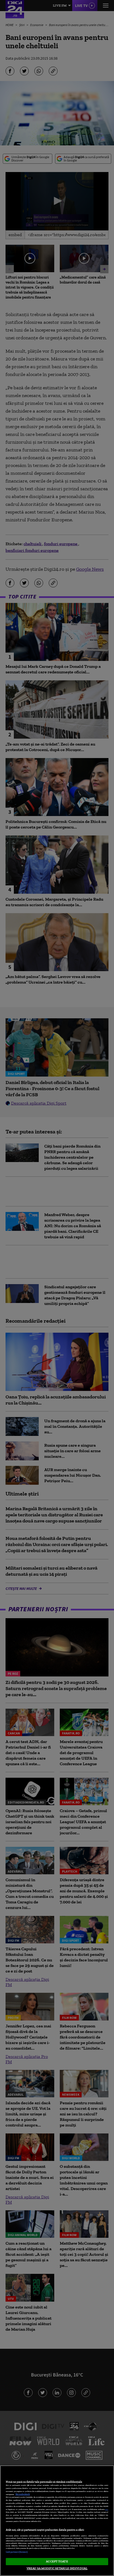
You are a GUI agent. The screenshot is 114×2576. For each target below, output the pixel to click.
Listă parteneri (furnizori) (17, 2552)
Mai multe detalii (23, 2494)
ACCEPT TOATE (57, 2561)
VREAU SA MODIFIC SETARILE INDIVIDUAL (57, 2568)
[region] (57, 2521)
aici (107, 2509)
